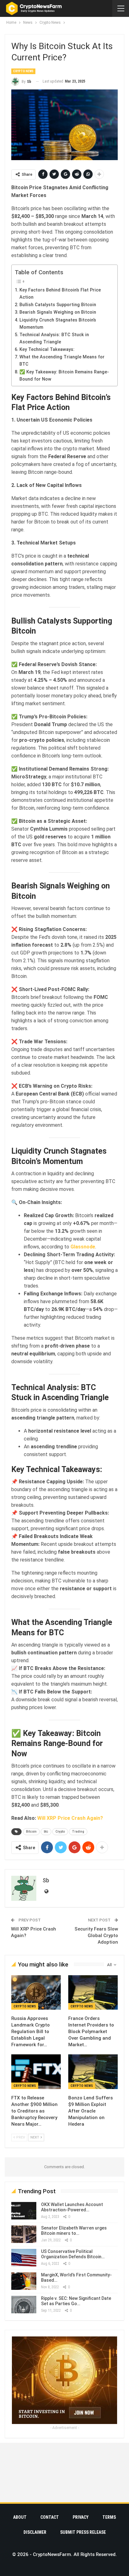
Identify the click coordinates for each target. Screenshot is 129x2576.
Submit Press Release (83, 2532)
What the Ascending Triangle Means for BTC (62, 361)
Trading (78, 1832)
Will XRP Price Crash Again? (70, 1818)
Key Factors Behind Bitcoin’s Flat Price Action (60, 294)
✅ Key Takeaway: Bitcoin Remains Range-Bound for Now (64, 376)
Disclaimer (35, 2532)
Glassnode (83, 1247)
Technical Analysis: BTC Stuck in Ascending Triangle (54, 338)
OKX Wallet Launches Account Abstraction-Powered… (72, 2207)
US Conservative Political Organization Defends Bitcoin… (73, 2254)
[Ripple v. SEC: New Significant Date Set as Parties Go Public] (24, 2305)
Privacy (81, 2517)
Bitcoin (31, 1832)
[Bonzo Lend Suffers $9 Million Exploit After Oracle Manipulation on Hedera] (93, 2072)
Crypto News (23, 71)
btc (46, 1832)
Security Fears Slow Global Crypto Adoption (96, 1936)
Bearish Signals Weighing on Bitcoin (58, 312)
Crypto (60, 1832)
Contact (50, 2517)
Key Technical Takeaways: (47, 349)
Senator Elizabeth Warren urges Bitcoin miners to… (74, 2231)
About (20, 2517)
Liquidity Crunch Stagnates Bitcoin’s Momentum (58, 324)
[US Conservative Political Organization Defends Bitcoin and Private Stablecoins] (24, 2258)
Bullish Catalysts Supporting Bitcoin (58, 305)
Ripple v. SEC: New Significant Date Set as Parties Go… (76, 2301)
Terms (109, 2517)
